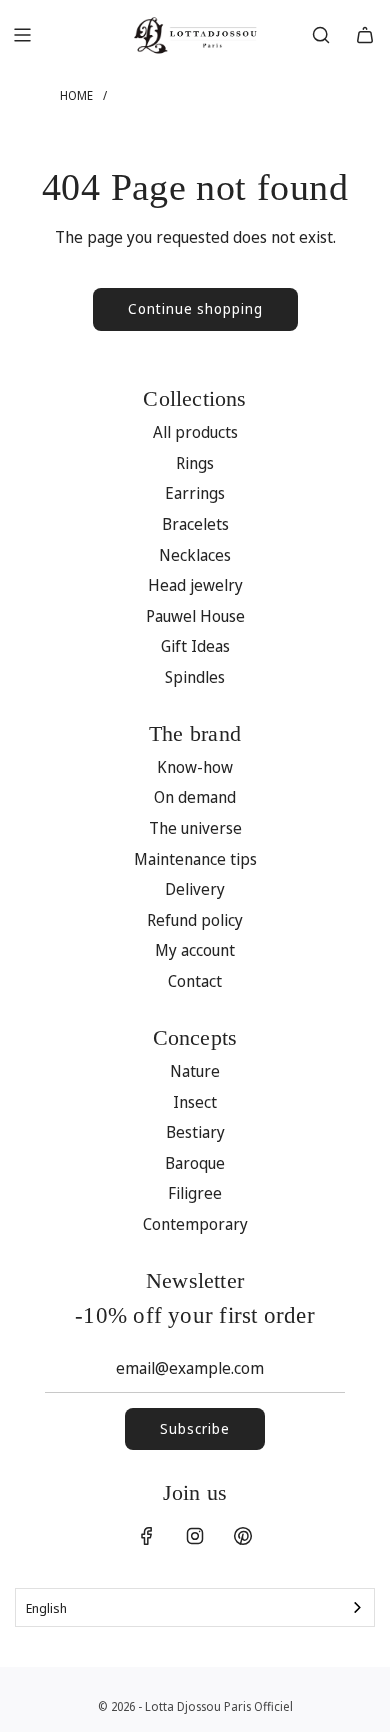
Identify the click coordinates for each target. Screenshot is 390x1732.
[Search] (321, 35)
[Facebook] (147, 1536)
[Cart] (365, 35)
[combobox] (195, 1607)
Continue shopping (195, 308)
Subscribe (195, 1428)
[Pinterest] (243, 1536)
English (46, 1608)
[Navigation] (22, 35)
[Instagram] (195, 1536)
